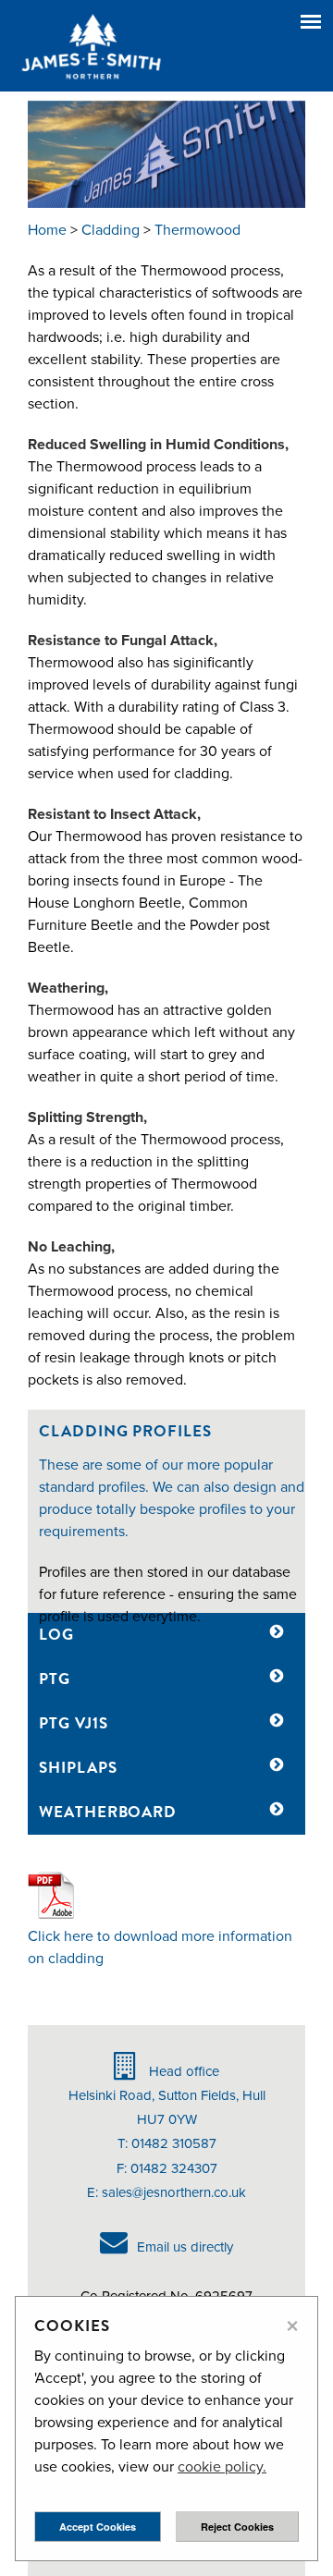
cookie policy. (222, 2467)
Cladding (111, 230)
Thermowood (197, 230)
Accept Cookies (98, 2527)
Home (47, 230)
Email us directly (185, 2247)
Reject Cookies (237, 2527)
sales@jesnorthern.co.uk (174, 2192)
